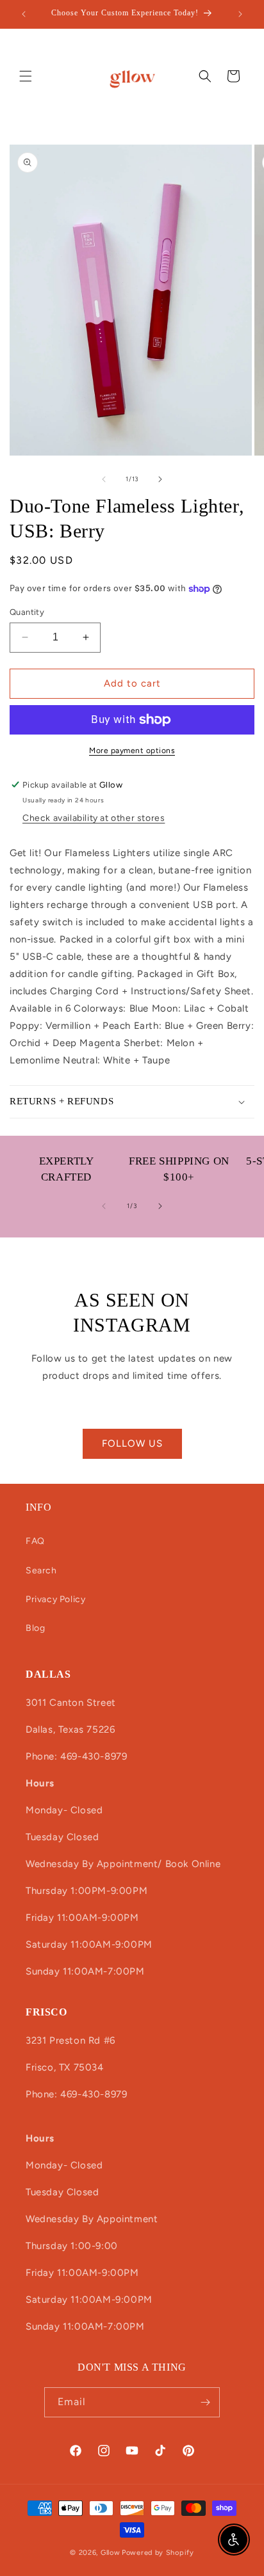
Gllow (111, 2553)
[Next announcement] (240, 14)
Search (41, 1570)
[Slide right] (160, 479)
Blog (35, 1628)
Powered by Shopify (158, 2553)
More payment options (132, 751)
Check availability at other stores (94, 818)
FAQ (35, 1541)
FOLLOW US (132, 1443)
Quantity (27, 612)
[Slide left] (104, 479)
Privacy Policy (55, 1599)
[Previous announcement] (24, 14)
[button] (26, 76)
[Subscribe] (205, 2402)
